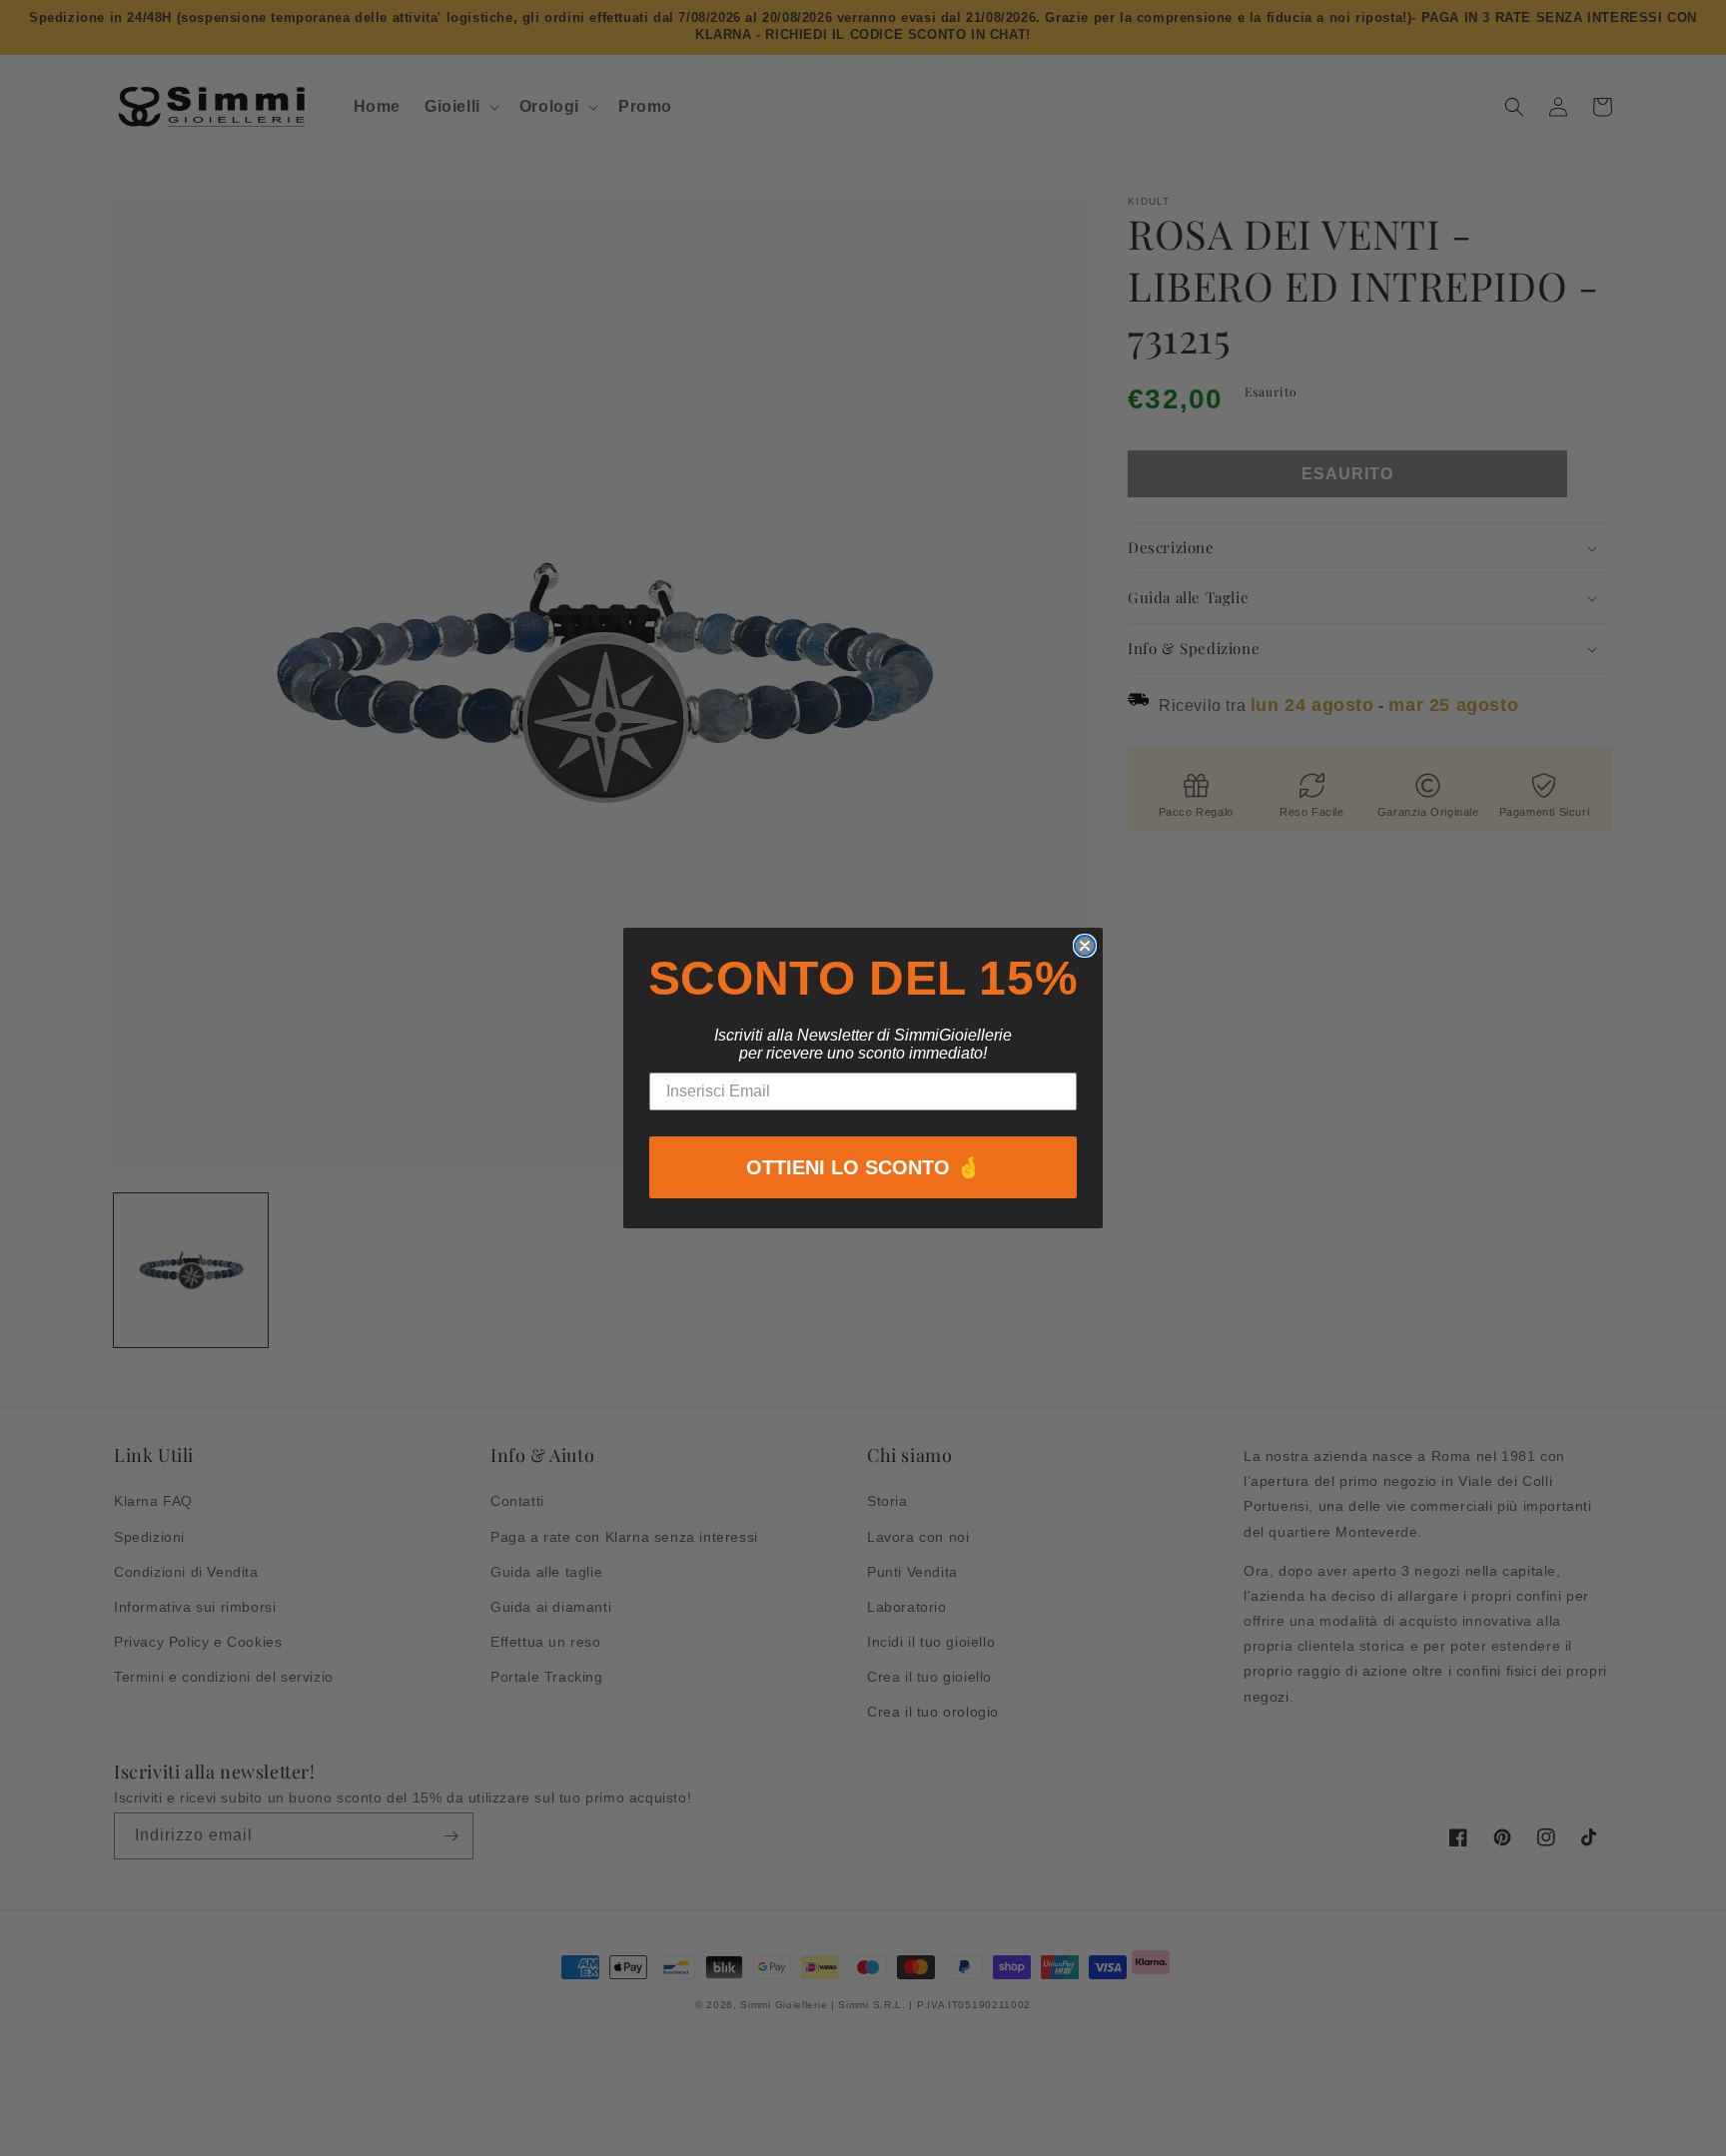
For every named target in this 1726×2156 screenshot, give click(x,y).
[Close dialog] (1085, 946)
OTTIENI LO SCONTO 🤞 (863, 1167)
